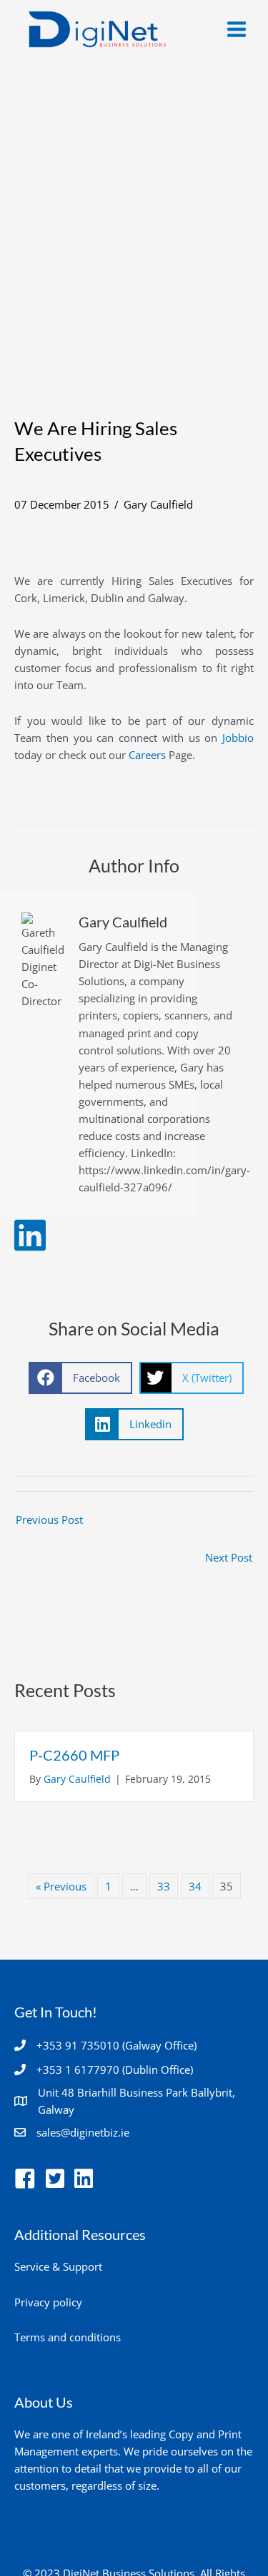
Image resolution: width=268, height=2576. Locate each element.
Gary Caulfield (158, 504)
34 (195, 1886)
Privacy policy (48, 2302)
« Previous (61, 1886)
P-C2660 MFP (74, 1755)
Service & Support (58, 2266)
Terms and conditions (68, 2337)
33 (164, 1886)
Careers (147, 755)
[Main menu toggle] (237, 29)
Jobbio (238, 738)
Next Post (229, 1557)
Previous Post (49, 1519)
